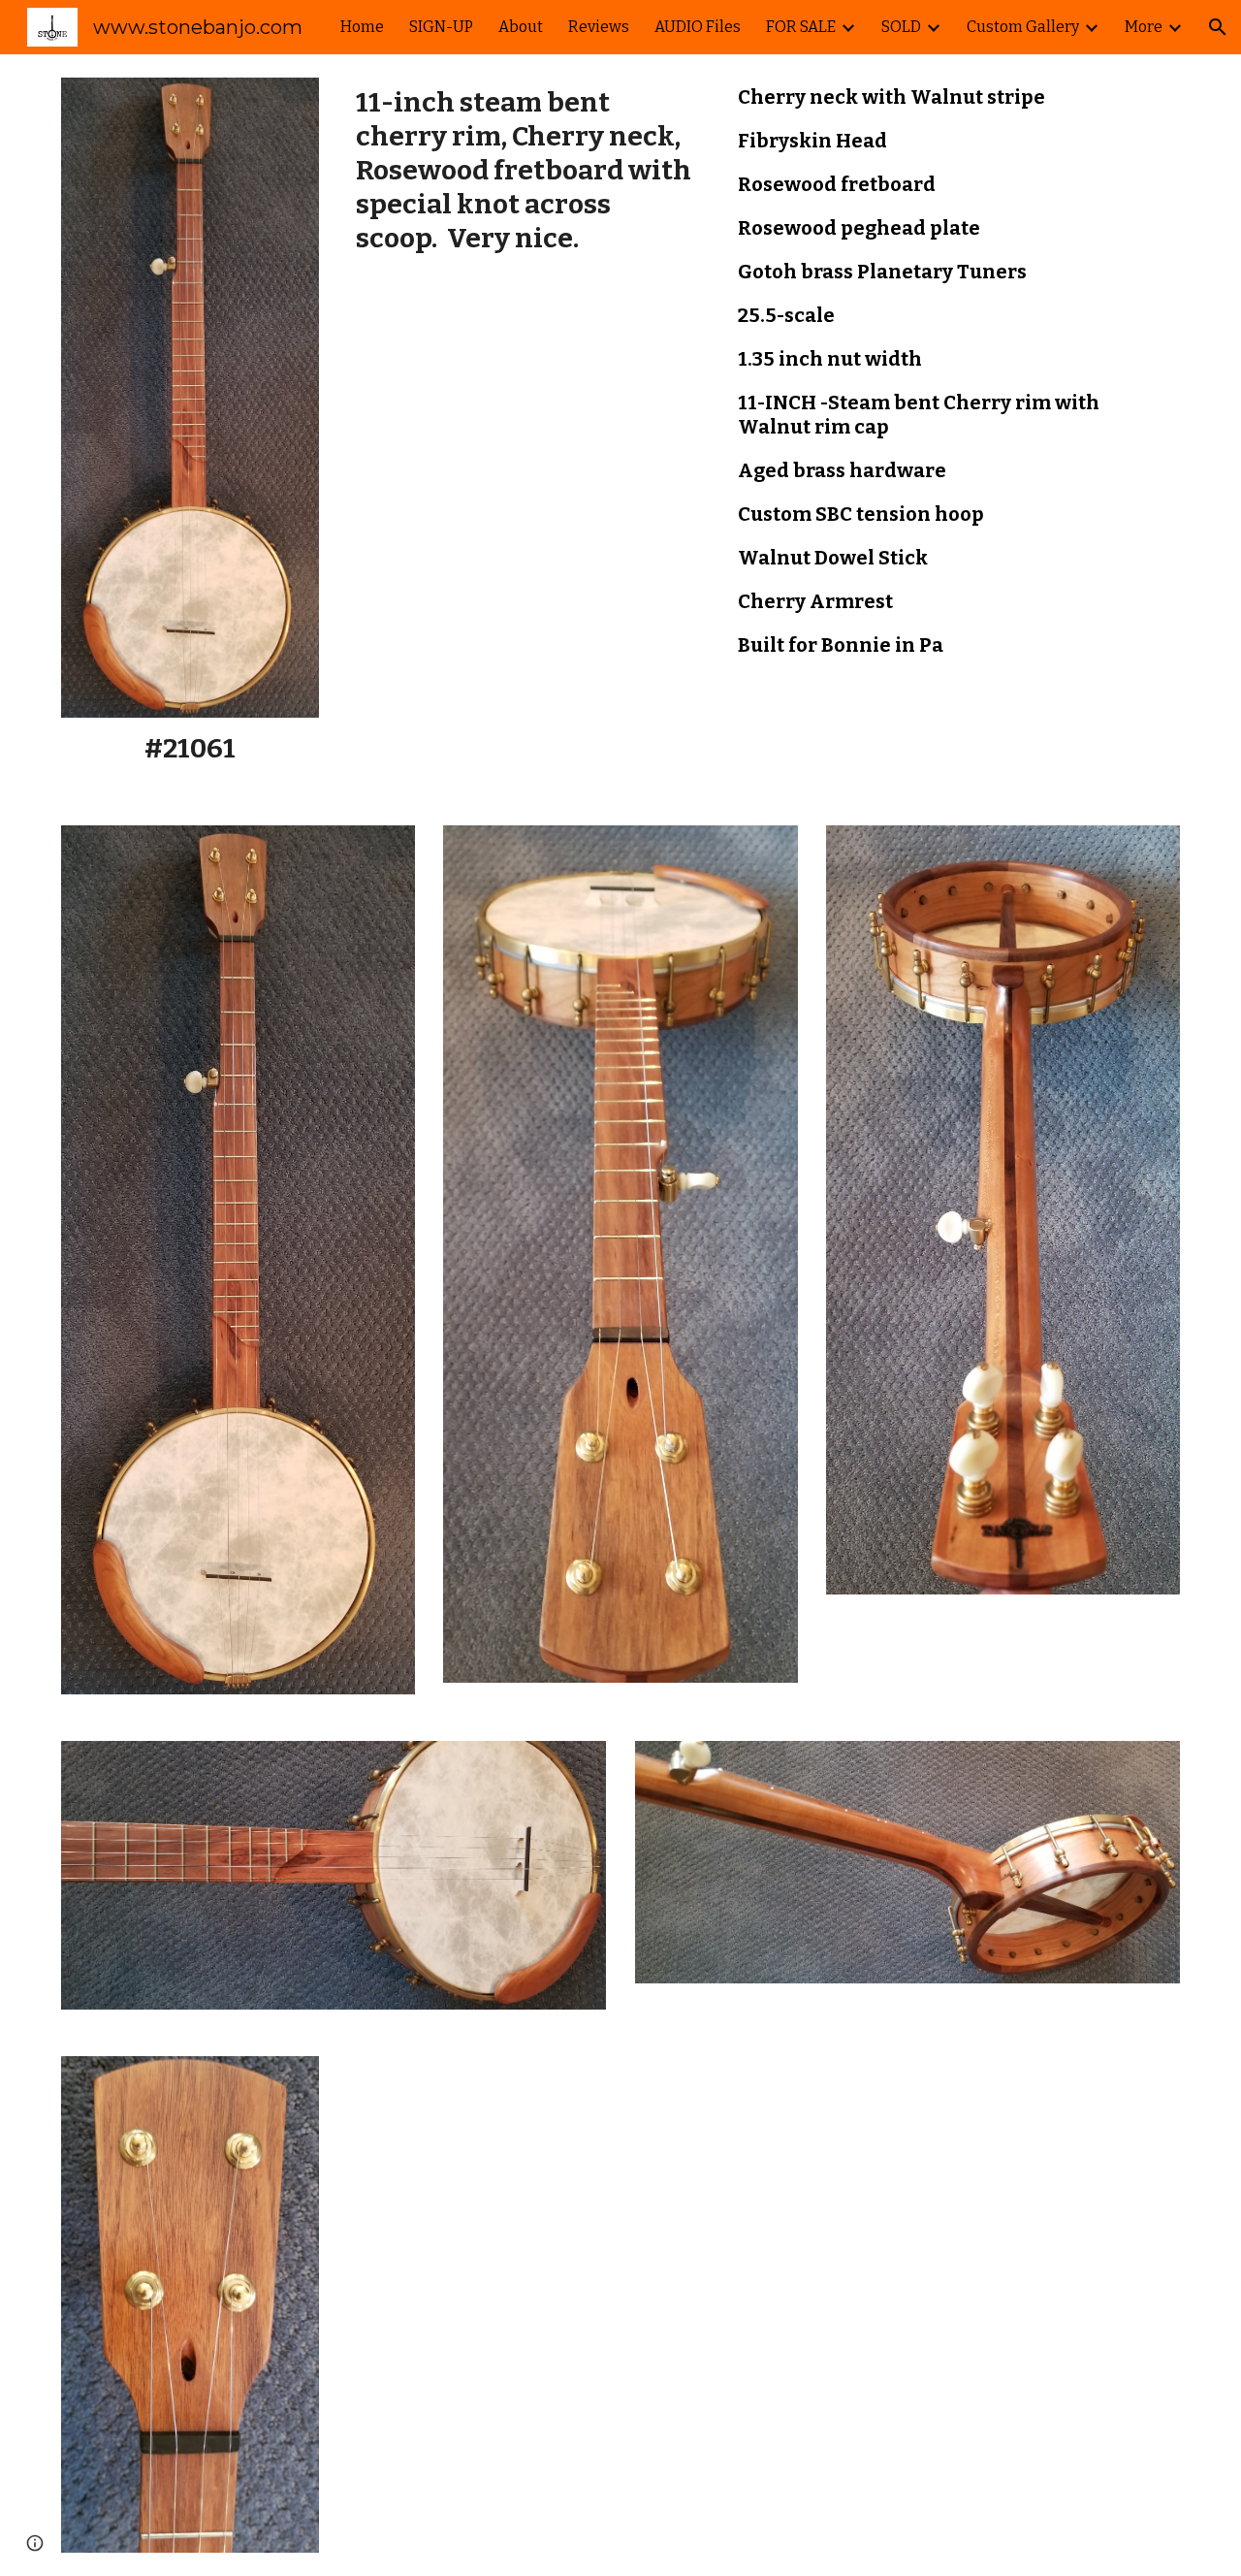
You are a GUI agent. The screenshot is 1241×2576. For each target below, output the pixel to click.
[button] (1218, 27)
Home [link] (362, 27)
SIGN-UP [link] (441, 27)
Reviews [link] (599, 27)
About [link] (521, 27)
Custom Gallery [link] (1023, 27)
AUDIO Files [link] (698, 27)
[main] (190, 748)
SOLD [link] (901, 27)
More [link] (1144, 27)
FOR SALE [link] (801, 27)
